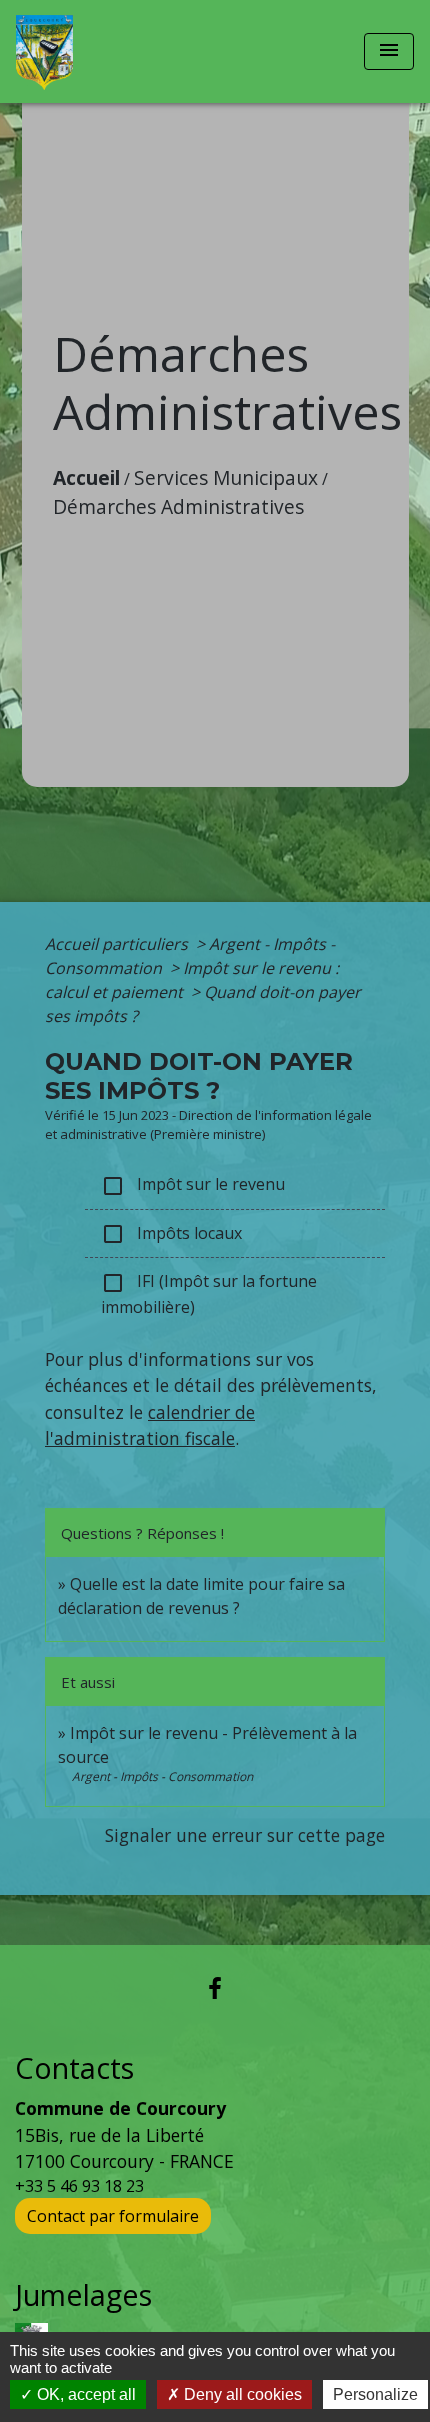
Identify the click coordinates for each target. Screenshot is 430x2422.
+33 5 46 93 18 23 (79, 2186)
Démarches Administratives (178, 506)
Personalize (375, 2394)
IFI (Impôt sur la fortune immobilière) (209, 1294)
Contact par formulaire (113, 2216)
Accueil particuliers (118, 944)
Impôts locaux (171, 1234)
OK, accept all (84, 2394)
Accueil (86, 477)
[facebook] (215, 1987)
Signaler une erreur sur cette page (245, 1835)
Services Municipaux (226, 477)
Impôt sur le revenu (193, 1185)
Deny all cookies (241, 2394)
